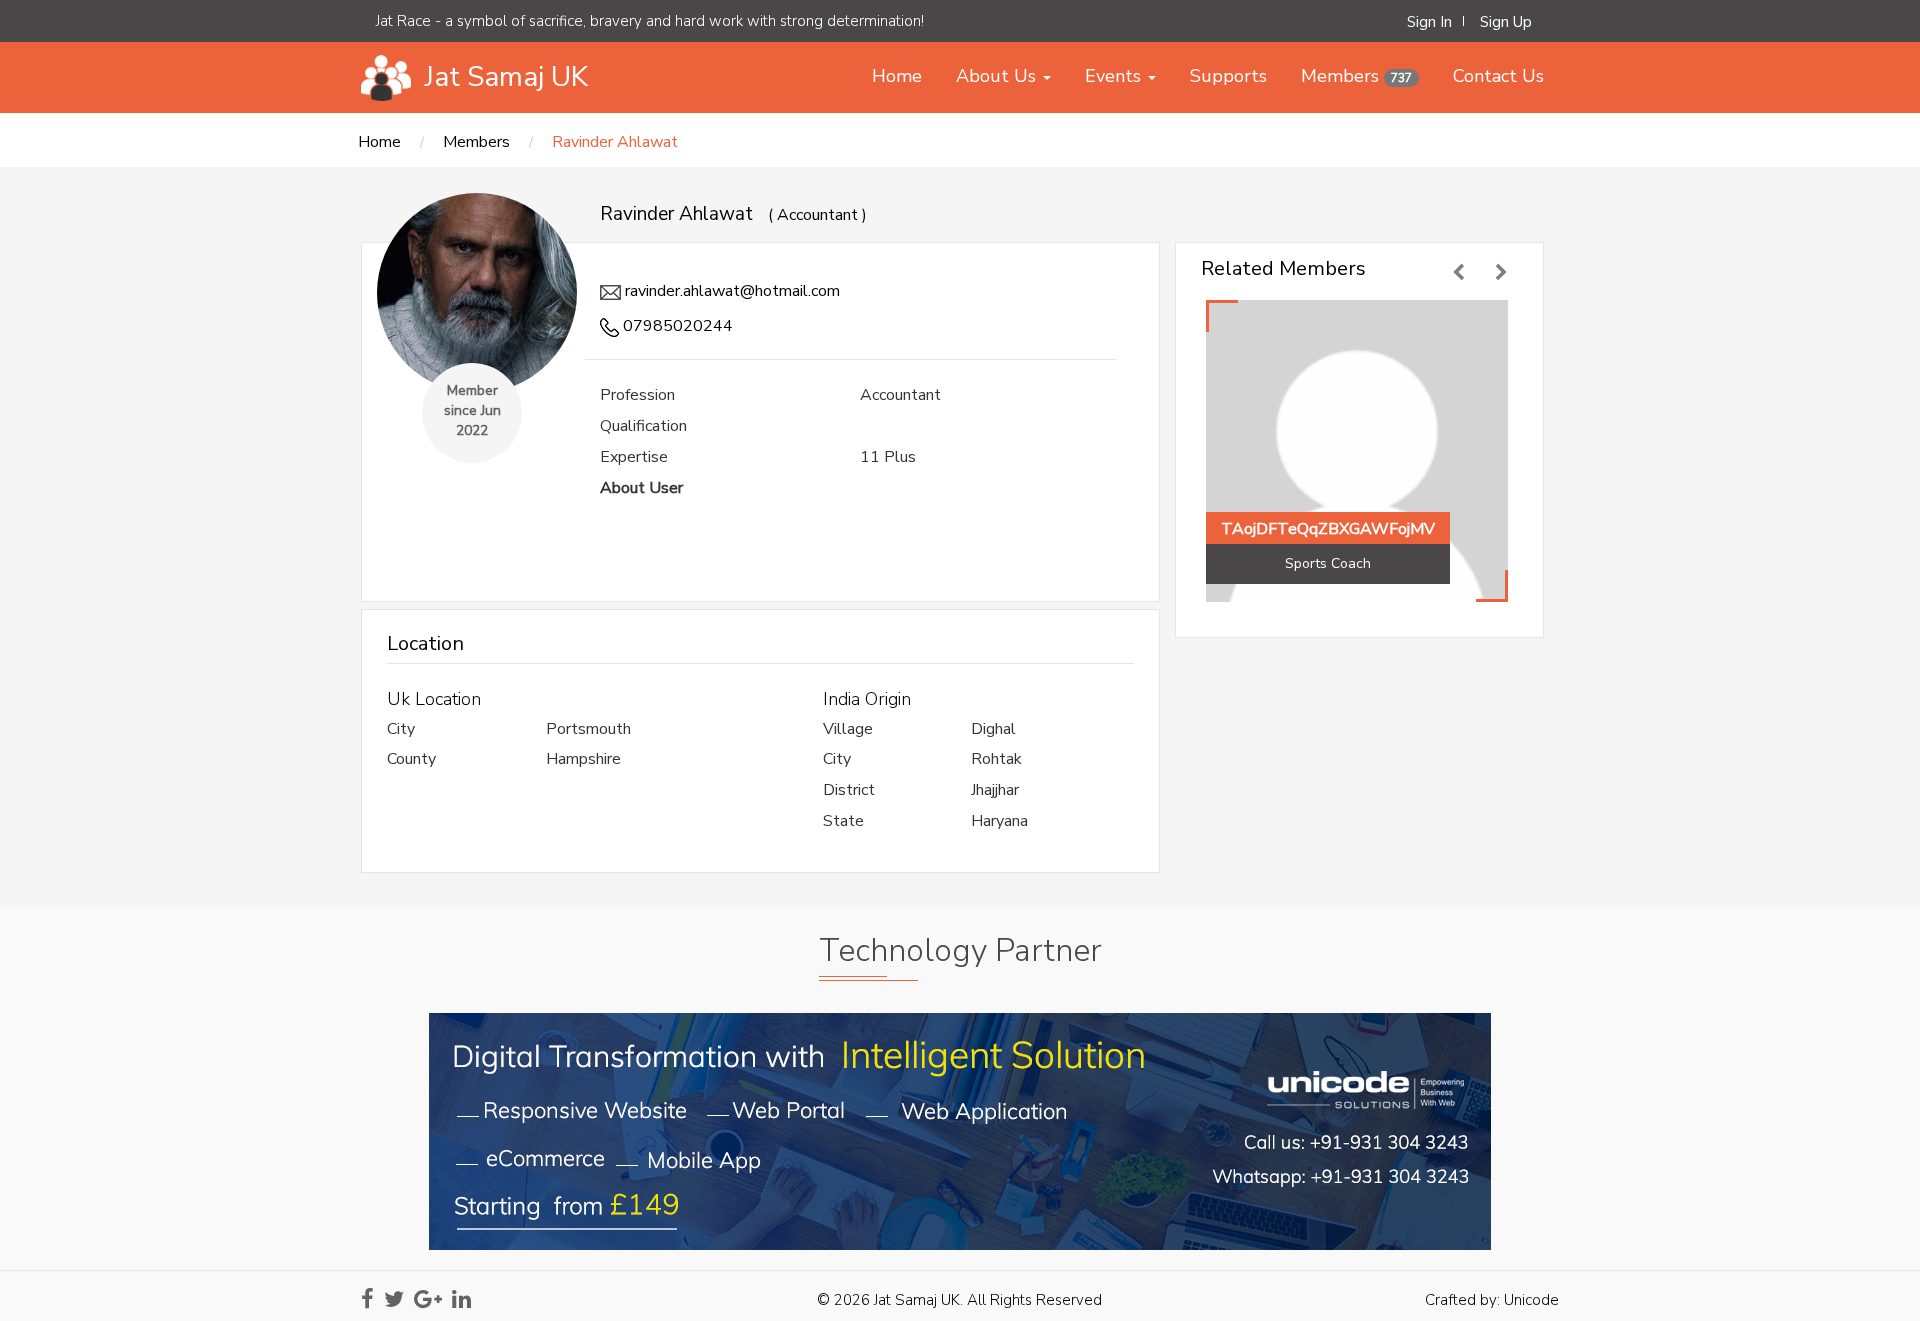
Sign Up (1506, 22)
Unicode (1531, 1300)
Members (476, 142)
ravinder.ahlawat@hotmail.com (730, 291)
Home (379, 142)
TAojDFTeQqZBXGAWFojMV (1328, 529)
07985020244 (676, 326)
